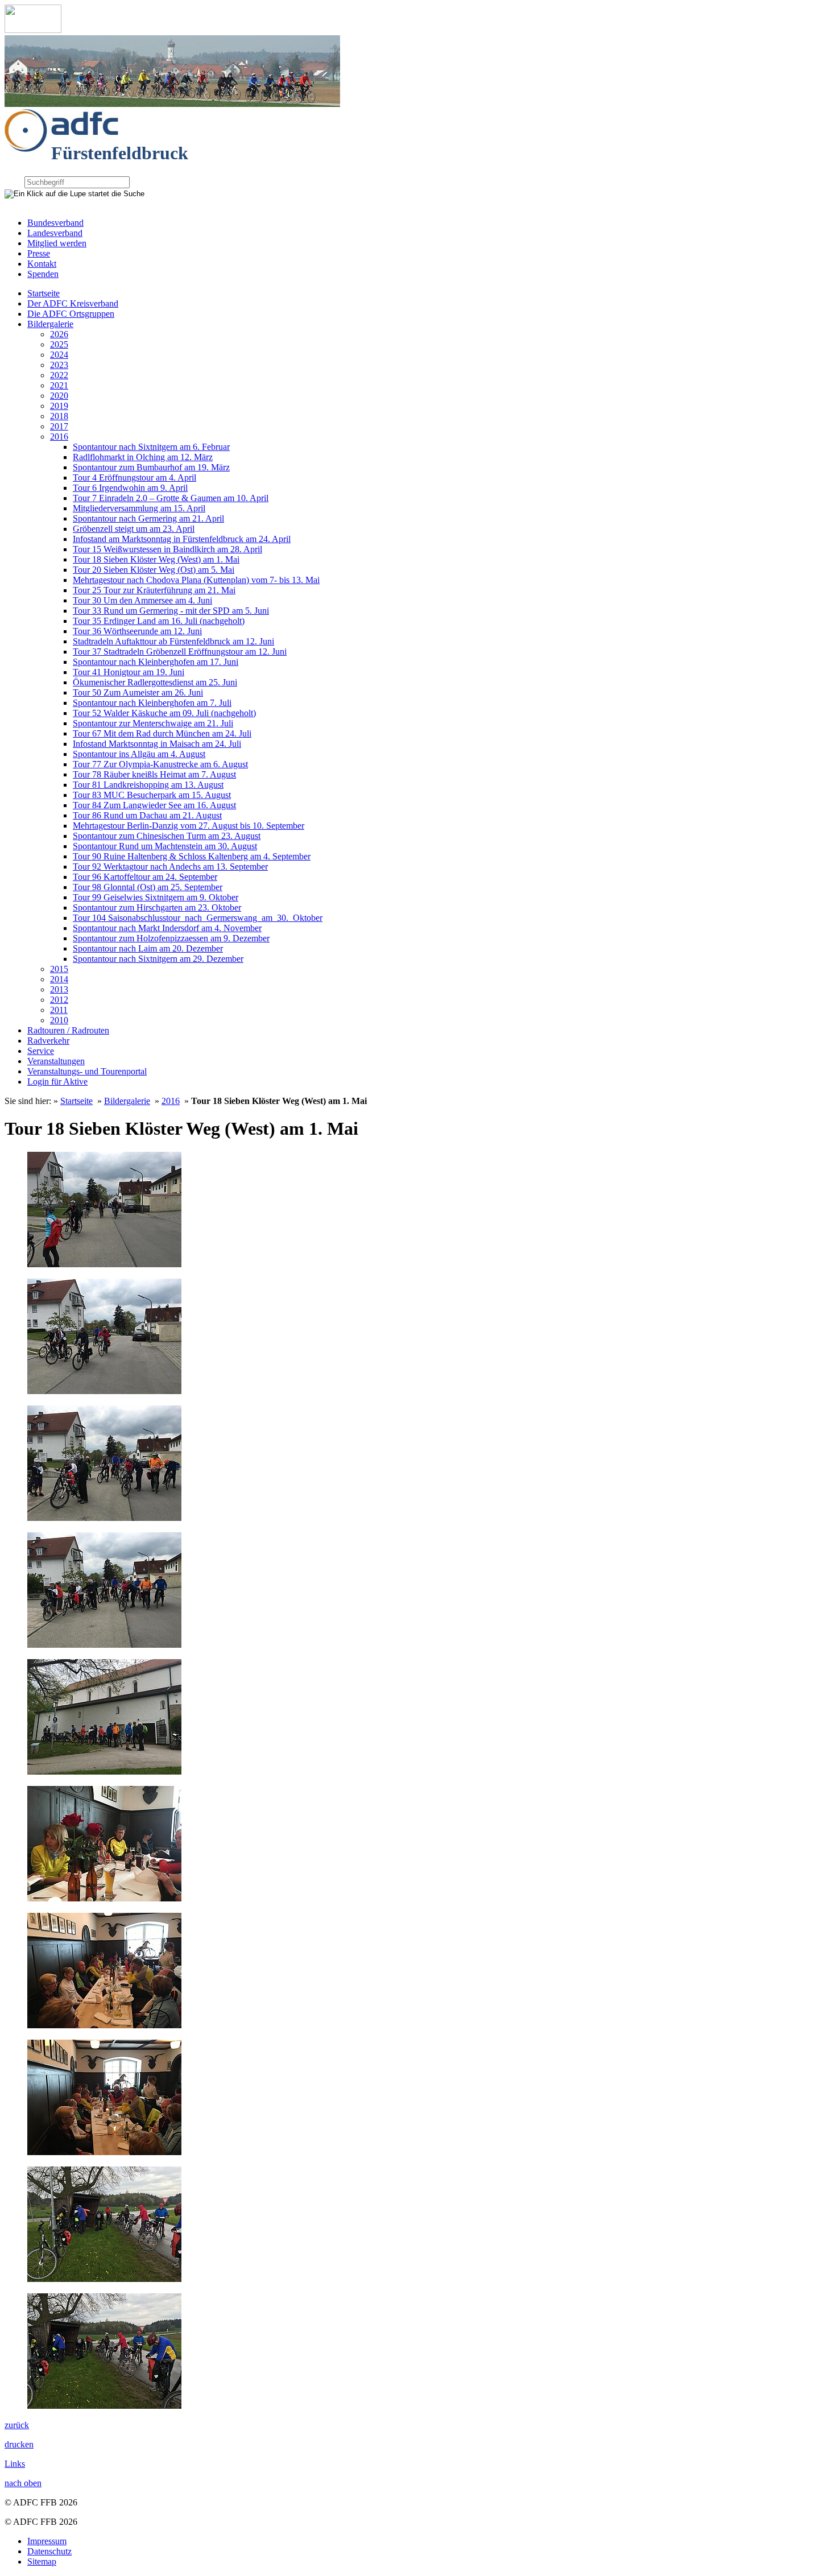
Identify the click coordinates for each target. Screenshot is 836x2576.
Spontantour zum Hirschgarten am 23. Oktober (157, 907)
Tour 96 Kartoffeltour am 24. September (145, 877)
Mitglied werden (57, 243)
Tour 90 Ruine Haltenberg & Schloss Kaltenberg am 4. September (192, 856)
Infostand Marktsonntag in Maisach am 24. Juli (157, 744)
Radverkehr (48, 1041)
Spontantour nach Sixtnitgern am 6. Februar (151, 447)
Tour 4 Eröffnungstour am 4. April (134, 477)
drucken (19, 2444)
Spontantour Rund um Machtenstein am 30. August (165, 846)
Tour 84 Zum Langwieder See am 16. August (154, 805)
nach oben (23, 2483)
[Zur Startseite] (33, 30)
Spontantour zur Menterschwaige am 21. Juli (153, 723)
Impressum (47, 2541)
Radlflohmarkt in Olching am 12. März (143, 457)
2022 (59, 375)
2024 (59, 355)
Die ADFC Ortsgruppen (71, 314)
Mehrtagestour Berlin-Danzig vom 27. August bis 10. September (189, 826)
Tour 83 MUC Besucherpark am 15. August (152, 795)
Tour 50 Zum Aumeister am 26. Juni (138, 692)
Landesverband (55, 233)
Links (15, 2464)
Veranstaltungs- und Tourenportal (87, 1071)
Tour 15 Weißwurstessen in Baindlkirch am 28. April (167, 549)
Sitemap (42, 2561)
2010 (59, 1020)
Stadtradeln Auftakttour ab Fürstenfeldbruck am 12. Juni (173, 641)
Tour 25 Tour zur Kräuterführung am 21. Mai (154, 590)
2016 (59, 437)
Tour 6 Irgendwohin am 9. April (130, 488)
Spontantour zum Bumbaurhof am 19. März (151, 467)
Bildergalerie (50, 324)
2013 (59, 989)
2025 (59, 344)
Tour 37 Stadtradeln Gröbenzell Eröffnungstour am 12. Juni (180, 652)
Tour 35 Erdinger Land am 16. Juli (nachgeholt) (159, 621)
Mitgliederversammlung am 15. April (139, 508)
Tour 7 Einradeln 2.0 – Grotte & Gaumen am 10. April (171, 498)
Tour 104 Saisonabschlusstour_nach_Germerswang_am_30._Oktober (198, 918)
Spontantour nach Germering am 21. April (148, 518)
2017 (59, 426)
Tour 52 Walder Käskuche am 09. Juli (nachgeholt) (164, 713)
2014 (59, 979)
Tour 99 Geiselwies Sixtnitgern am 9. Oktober (156, 897)
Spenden (43, 274)
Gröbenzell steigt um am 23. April (134, 529)
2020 (59, 396)
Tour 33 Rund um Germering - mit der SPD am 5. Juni (171, 611)
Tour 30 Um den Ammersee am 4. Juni (142, 600)
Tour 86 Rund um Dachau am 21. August (147, 815)
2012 (59, 1000)
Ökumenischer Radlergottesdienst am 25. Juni (155, 682)
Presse (39, 253)
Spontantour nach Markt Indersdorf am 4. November (167, 928)
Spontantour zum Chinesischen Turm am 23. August (167, 836)
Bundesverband (55, 223)
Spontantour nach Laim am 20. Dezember (148, 948)
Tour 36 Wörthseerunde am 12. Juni (137, 631)
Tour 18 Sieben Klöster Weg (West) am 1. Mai (156, 559)
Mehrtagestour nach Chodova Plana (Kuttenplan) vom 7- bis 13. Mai (196, 580)
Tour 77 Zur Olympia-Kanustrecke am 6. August (160, 764)
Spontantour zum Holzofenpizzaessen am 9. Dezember (171, 938)
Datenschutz (49, 2551)
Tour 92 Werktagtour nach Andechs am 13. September (170, 867)
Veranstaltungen (56, 1061)
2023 (59, 365)
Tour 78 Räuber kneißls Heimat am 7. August (154, 774)
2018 (59, 416)
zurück (17, 2425)
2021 (59, 385)
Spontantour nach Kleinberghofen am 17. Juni (156, 662)
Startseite (44, 293)
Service (41, 1051)
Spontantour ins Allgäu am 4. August (139, 754)
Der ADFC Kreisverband (73, 303)
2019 (59, 406)
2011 (59, 1010)
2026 (59, 334)
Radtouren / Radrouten (68, 1030)
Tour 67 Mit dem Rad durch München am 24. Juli (162, 733)
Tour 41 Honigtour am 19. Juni (129, 672)
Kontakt (42, 264)
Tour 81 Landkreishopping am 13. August (148, 785)
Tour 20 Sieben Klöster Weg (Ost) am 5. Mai (154, 570)
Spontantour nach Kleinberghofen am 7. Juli (152, 703)
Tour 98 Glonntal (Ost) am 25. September (148, 887)
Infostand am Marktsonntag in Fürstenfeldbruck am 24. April (182, 539)
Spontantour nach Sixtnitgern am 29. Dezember (158, 959)
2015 (59, 969)
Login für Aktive (57, 1082)
